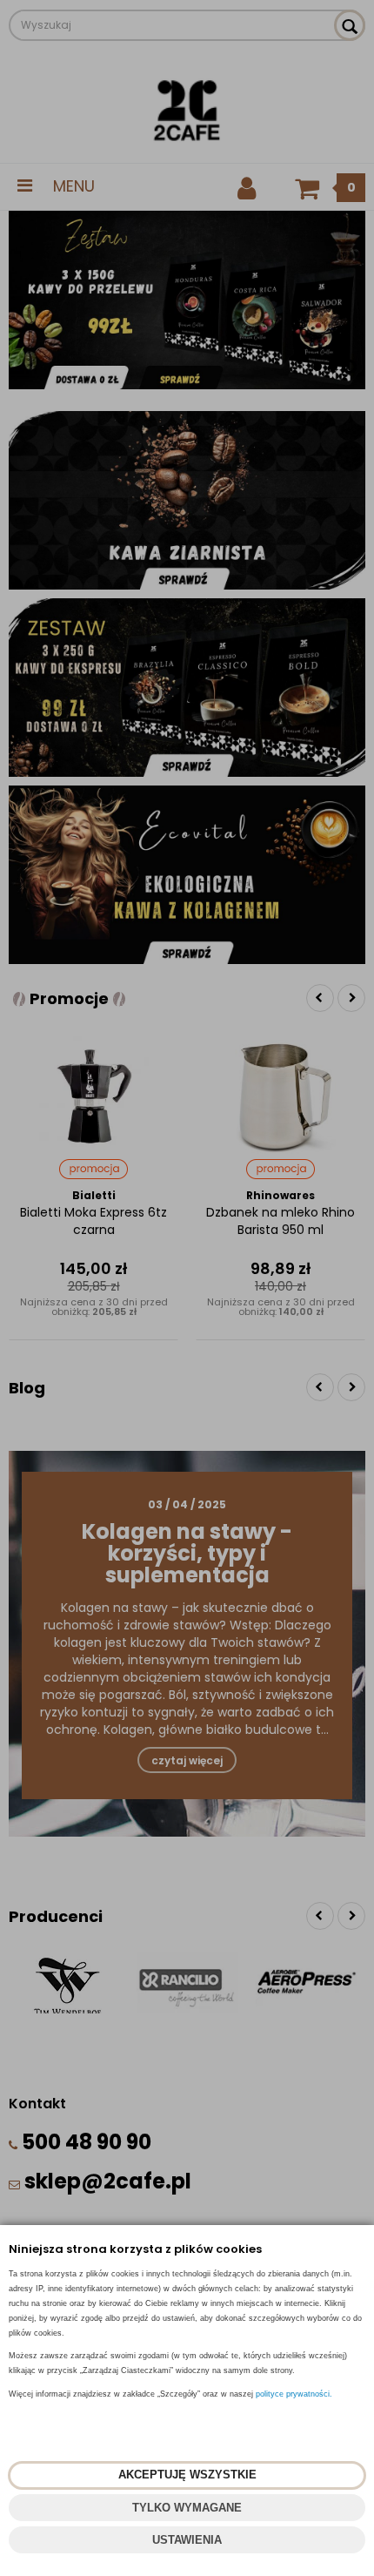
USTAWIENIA (187, 2540)
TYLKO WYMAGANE (187, 2508)
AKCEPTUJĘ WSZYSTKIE (187, 2475)
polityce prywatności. (294, 2394)
